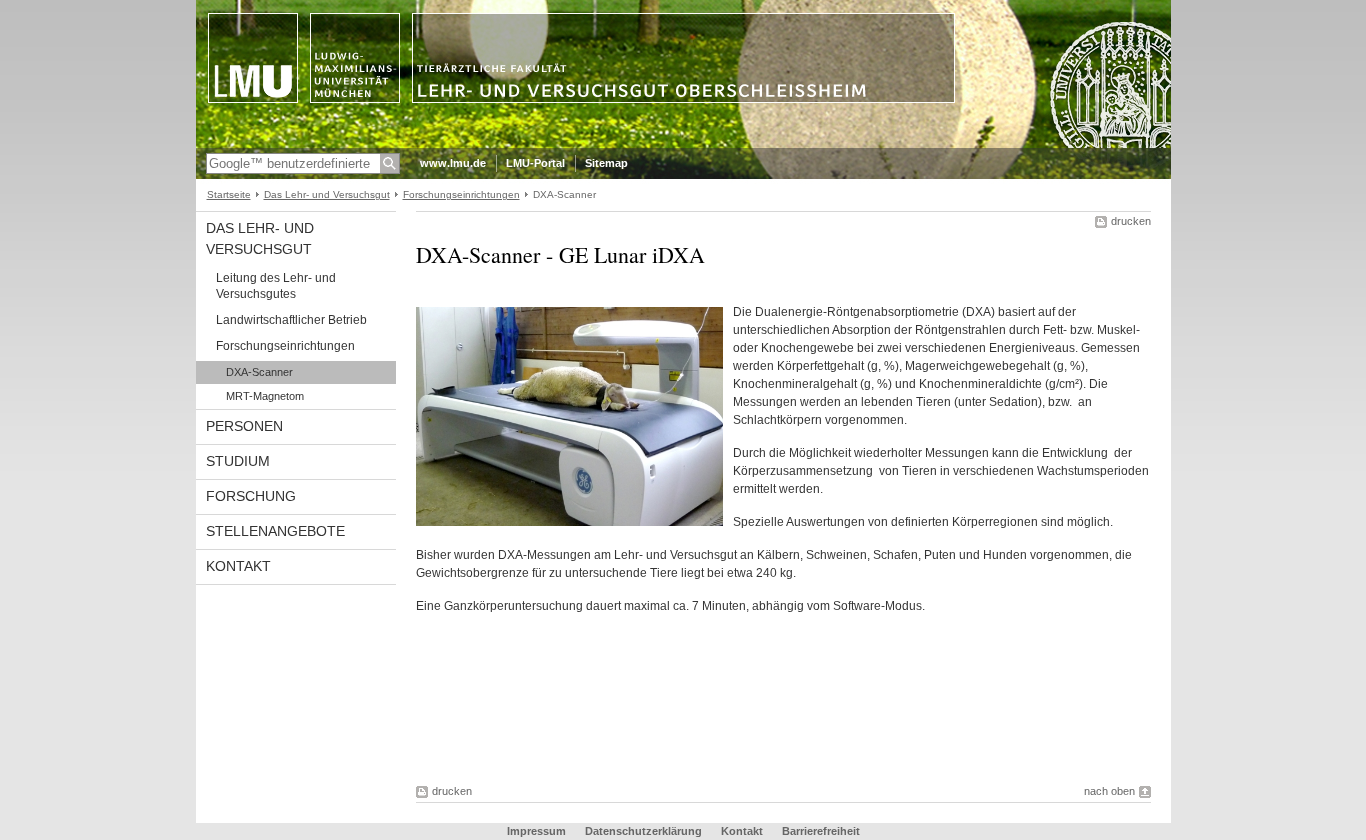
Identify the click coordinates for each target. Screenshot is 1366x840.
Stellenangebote (275, 531)
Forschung (251, 496)
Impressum (536, 831)
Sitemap (606, 163)
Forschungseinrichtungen (461, 194)
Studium (238, 461)
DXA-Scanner (259, 372)
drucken (1131, 221)
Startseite (229, 194)
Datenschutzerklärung (643, 831)
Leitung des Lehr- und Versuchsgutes (276, 286)
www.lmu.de (453, 163)
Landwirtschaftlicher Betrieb (291, 320)
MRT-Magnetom (265, 396)
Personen (244, 426)
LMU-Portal (535, 163)
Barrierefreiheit (821, 831)
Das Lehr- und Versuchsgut (327, 194)
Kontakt (238, 566)
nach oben (1109, 791)
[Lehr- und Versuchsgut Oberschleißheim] (683, 144)
